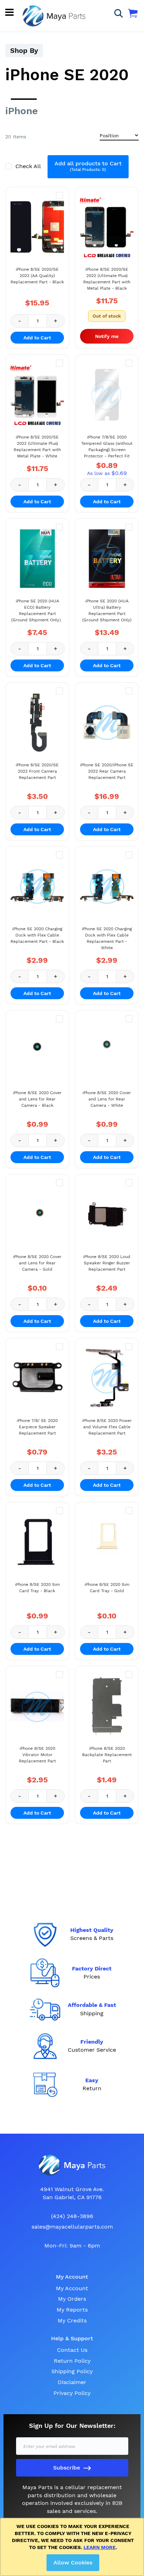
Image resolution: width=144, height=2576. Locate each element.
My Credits (72, 2321)
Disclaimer (72, 2382)
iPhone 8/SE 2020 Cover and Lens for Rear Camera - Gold (37, 1263)
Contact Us (72, 2350)
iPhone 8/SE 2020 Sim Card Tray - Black (37, 1588)
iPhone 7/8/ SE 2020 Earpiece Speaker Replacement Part (37, 1427)
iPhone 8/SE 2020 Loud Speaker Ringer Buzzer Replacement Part (107, 1263)
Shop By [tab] (24, 50)
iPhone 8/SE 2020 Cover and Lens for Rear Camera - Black (37, 1099)
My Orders (72, 2299)
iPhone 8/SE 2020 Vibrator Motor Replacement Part (37, 1755)
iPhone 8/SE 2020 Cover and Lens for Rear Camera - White (107, 1099)
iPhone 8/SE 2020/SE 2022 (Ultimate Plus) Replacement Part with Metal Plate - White (37, 447)
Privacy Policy (72, 2393)
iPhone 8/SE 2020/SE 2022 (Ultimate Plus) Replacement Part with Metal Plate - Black (107, 279)
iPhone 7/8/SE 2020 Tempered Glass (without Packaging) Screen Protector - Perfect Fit (107, 447)
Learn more (100, 2547)
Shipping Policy (72, 2371)
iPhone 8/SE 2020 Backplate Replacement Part (107, 1755)
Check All (29, 166)
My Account (72, 2288)
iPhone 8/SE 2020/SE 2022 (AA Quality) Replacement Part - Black (37, 276)
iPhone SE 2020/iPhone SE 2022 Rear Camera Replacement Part (107, 771)
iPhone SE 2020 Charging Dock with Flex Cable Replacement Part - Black (37, 935)
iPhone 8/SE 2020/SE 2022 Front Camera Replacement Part (37, 771)
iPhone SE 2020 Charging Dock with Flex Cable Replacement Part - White (107, 938)
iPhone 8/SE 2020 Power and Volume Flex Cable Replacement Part (107, 1427)
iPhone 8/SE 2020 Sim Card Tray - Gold (107, 1588)
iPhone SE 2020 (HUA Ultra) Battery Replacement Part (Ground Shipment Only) (107, 610)
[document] (73, 2547)
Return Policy (72, 2361)
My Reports (72, 2310)
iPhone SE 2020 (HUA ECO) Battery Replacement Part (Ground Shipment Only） (37, 610)
